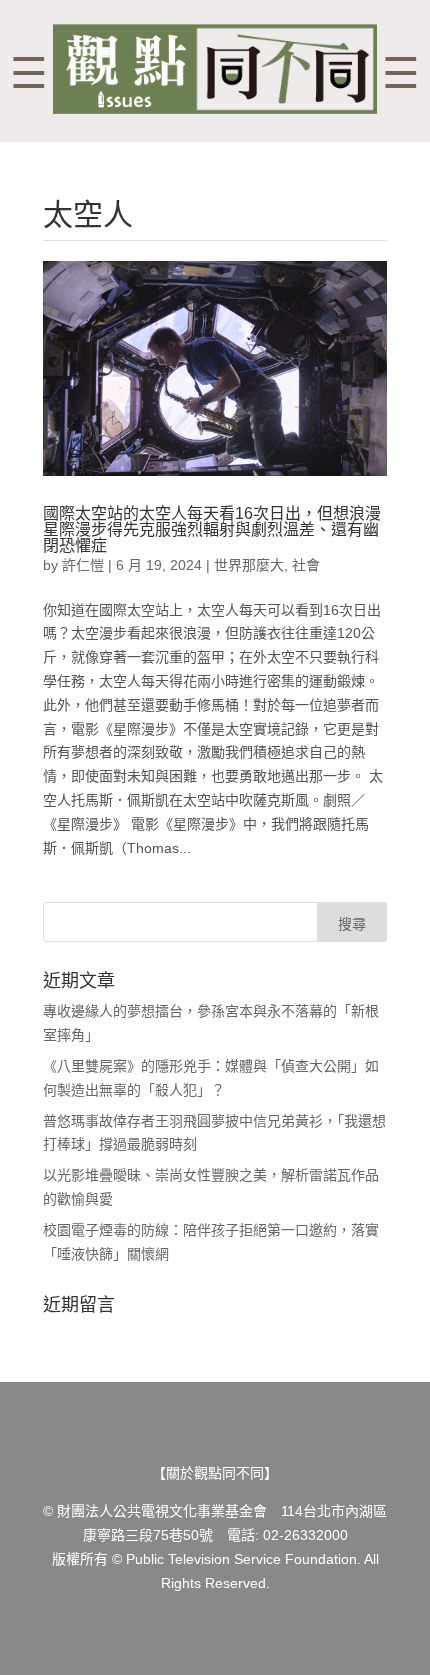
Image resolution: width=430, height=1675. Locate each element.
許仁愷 (83, 565)
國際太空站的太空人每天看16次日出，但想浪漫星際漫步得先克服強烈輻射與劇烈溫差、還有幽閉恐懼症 (212, 529)
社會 (306, 565)
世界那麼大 (249, 565)
